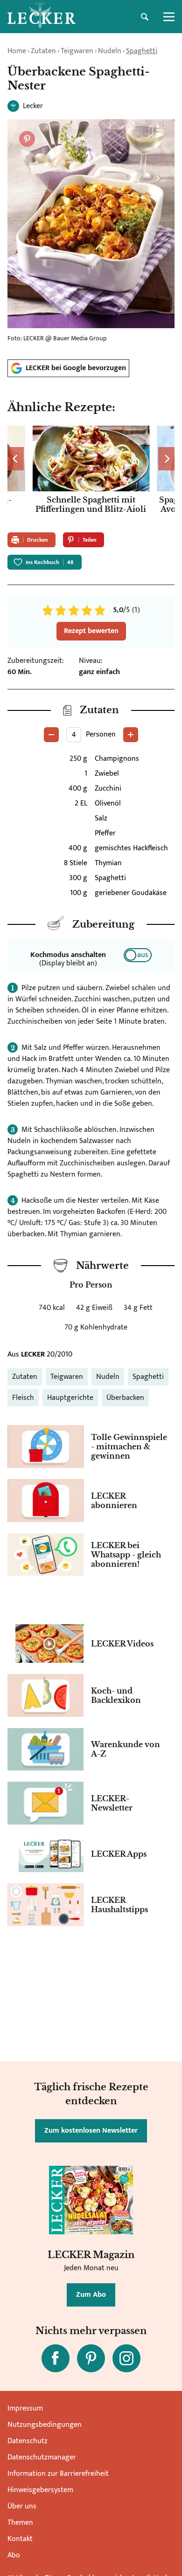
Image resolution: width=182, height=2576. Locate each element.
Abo (14, 2555)
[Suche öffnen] (145, 17)
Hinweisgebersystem (40, 2490)
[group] (91, 475)
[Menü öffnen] (169, 17)
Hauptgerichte (70, 1398)
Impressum (25, 2408)
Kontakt (20, 2539)
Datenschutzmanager (42, 2457)
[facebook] (56, 2358)
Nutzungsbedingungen (45, 2425)
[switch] (138, 955)
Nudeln (110, 51)
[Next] (166, 459)
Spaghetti (142, 51)
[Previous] (16, 459)
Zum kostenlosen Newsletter (91, 2131)
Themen (20, 2523)
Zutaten (43, 51)
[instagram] (126, 2358)
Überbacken (125, 1398)
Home (17, 51)
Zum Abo (91, 2295)
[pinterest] (91, 2358)
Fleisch (23, 1398)
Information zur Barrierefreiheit (58, 2474)
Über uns (22, 2506)
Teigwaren (77, 51)
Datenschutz (28, 2441)
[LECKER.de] (42, 17)
